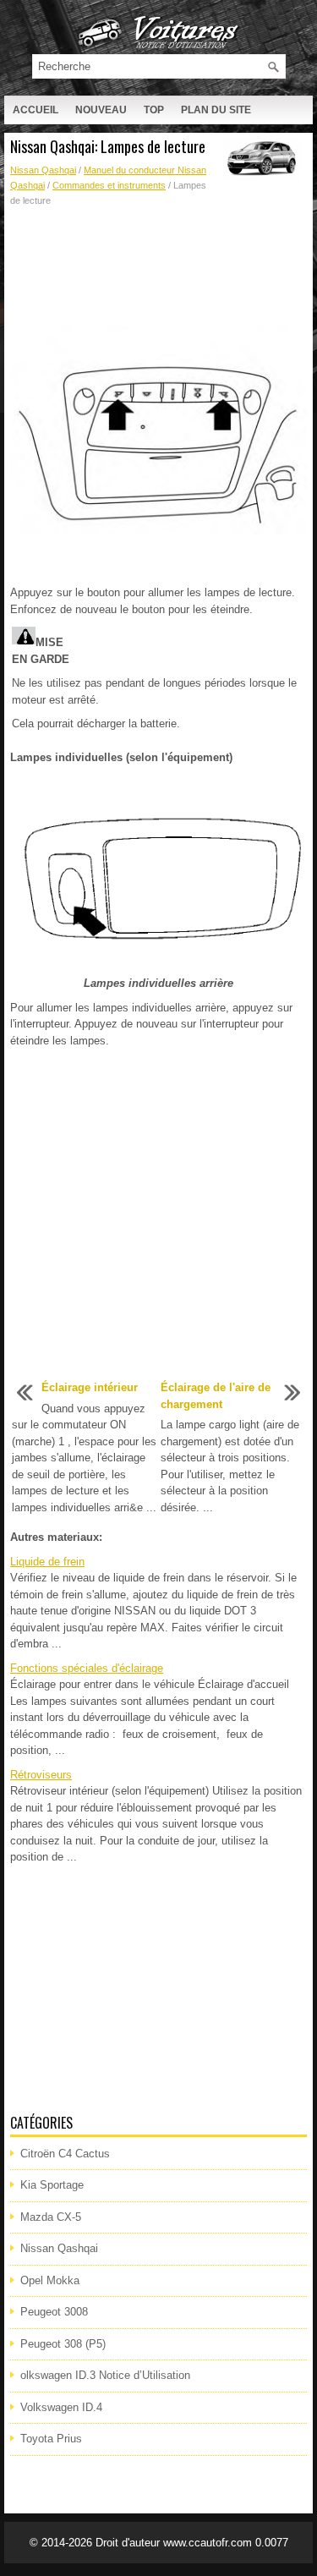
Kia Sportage (52, 2185)
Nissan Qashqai (43, 170)
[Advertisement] (158, 267)
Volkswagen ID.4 (61, 2407)
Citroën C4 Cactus (65, 2154)
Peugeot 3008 (54, 2312)
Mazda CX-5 (51, 2217)
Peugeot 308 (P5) (63, 2344)
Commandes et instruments (109, 185)
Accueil (36, 110)
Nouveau (101, 110)
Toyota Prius (51, 2439)
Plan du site (216, 110)
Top (154, 110)
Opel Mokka (50, 2280)
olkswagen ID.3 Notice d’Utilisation (105, 2375)
